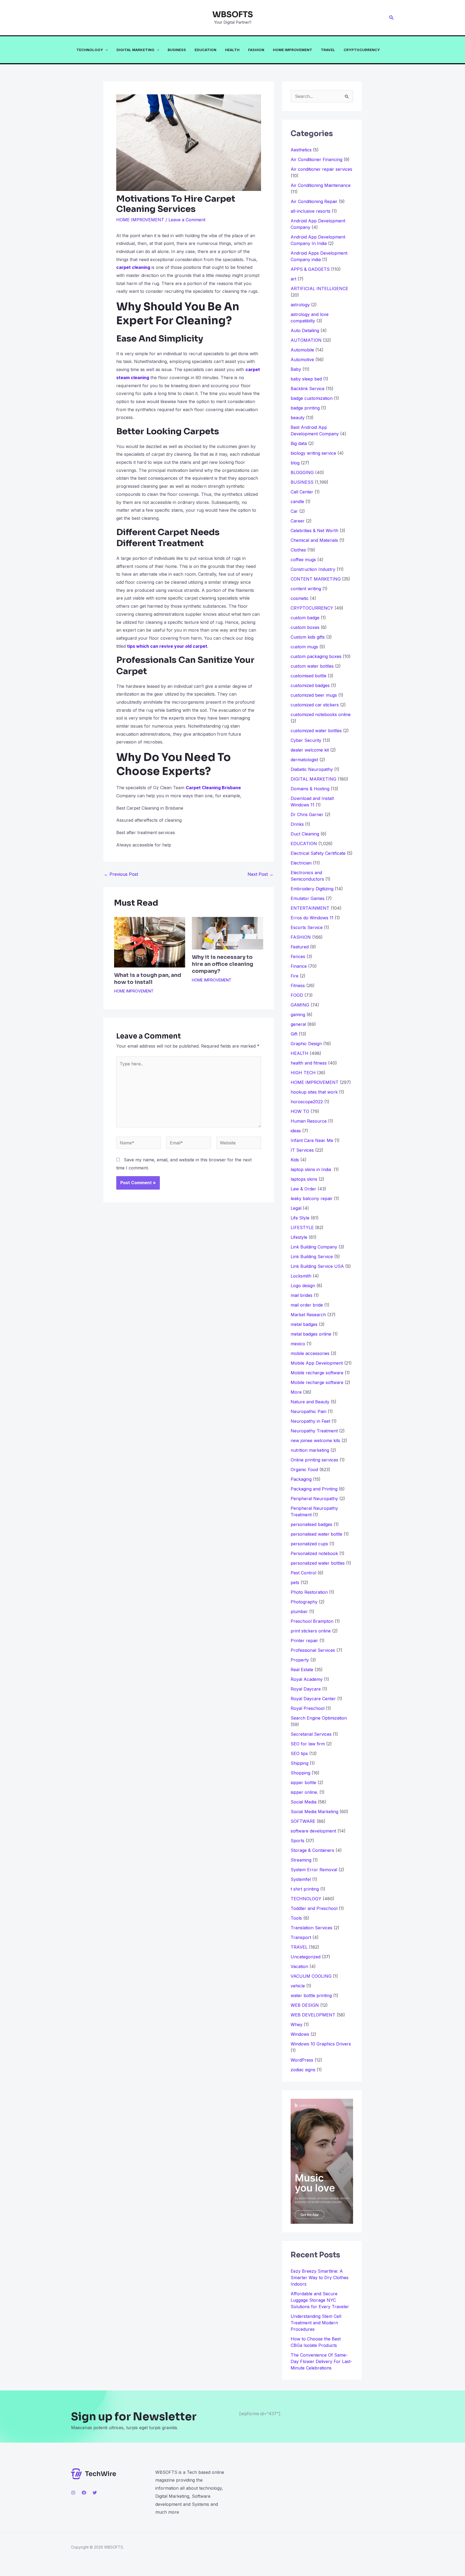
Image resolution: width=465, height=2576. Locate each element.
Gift (294, 1034)
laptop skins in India (311, 1169)
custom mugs (304, 647)
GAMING (300, 1005)
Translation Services (311, 1928)
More (296, 1392)
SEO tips (299, 1753)
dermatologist (304, 760)
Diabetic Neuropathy (312, 769)
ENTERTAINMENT (310, 908)
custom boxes (305, 627)
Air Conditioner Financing (316, 159)
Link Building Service (312, 1257)
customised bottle (309, 676)
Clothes (298, 550)
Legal (296, 1208)
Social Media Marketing (314, 1812)
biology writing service (313, 453)
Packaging (301, 1479)
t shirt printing (305, 1889)
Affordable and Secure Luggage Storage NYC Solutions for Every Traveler (322, 2300)
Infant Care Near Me (312, 1140)
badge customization (312, 398)
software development (313, 1831)
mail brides (302, 1295)
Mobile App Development (317, 1363)
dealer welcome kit (310, 750)
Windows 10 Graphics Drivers (321, 2044)
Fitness (298, 985)
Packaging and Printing (314, 1489)
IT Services (302, 1150)
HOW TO (300, 1111)
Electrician (301, 863)
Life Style (300, 1218)
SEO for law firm (308, 1744)
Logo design (303, 1286)
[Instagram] (73, 2493)
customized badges (310, 685)
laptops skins (304, 1179)
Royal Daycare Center (313, 1699)
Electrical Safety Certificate (318, 853)
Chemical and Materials (314, 540)
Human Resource (309, 1121)
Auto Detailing (305, 330)
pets (295, 1582)
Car (294, 511)
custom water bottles (312, 666)
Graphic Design (306, 1044)
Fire (295, 976)
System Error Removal (314, 1870)
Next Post (260, 874)
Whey (297, 2024)
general (298, 1024)
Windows (300, 2034)
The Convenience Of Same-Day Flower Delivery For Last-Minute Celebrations (321, 2361)
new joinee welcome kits (315, 1440)
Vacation (299, 1966)
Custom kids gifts (308, 637)
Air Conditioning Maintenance (321, 185)
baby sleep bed (306, 379)
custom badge (305, 618)
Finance (299, 966)
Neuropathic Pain (309, 1411)
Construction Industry (313, 569)
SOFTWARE (303, 1821)
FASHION (256, 50)
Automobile (302, 350)
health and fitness (309, 1063)
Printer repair (304, 1641)
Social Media (304, 1802)
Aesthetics (301, 150)
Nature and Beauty (310, 1402)
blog (295, 463)
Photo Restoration (309, 1592)
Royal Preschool (308, 1708)
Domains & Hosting (310, 789)
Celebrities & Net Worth (314, 531)
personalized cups (309, 1544)
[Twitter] (95, 2493)
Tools (296, 1918)
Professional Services (313, 1650)
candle (297, 501)
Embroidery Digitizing (312, 889)
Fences (298, 956)
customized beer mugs (314, 695)
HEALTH (232, 50)
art (293, 279)
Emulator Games (308, 898)
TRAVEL (328, 50)
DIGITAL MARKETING (135, 50)
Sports (297, 1841)
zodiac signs (303, 2070)
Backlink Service (308, 389)
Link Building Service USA (317, 1266)
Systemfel (301, 1879)
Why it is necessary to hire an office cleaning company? (223, 964)
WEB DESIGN (305, 2005)
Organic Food (304, 1470)
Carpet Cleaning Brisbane (213, 788)
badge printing (305, 408)
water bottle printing (311, 1995)
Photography (304, 1602)
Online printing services (314, 1460)
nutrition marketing (310, 1450)
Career (298, 521)
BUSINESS (177, 50)
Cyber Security (306, 740)
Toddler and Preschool (314, 1908)
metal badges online (311, 1334)
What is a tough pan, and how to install (148, 979)
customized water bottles (316, 731)
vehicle (298, 1986)
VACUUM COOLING (311, 1976)
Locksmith (301, 1276)
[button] (392, 18)
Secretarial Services (311, 1734)
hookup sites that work (314, 1092)
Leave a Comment (187, 220)
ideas (296, 1131)
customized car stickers (315, 705)
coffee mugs (303, 560)
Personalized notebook (314, 1553)
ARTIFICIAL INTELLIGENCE (319, 289)
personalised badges (311, 1524)
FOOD (297, 995)
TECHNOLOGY (90, 50)
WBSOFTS (233, 15)
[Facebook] (84, 2493)
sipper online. (304, 1792)
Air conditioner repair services (321, 169)
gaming (298, 1015)
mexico (298, 1344)
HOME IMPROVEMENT (293, 50)
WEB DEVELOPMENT (313, 2015)
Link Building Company (314, 1247)
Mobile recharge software (317, 1373)
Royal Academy (307, 1679)
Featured (300, 947)
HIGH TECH (303, 1073)
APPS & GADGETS (310, 269)
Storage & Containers (312, 1850)
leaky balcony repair (312, 1198)
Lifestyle (299, 1237)
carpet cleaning (133, 267)
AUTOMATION (306, 340)
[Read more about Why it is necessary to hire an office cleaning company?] (227, 933)
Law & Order (303, 1189)
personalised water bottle (316, 1534)
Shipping (300, 1763)
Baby (296, 369)
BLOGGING (302, 472)
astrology (300, 305)
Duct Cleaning (305, 834)
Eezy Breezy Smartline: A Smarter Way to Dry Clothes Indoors (320, 2278)
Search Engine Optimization (319, 1718)
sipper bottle (303, 1782)
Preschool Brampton (312, 1621)
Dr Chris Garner (307, 814)
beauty (298, 418)
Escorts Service (307, 927)
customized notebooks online (321, 714)
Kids (295, 1160)
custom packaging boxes (316, 656)
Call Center (302, 492)
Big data (299, 443)
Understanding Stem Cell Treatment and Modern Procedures (316, 2323)
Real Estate (302, 1670)
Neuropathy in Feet (310, 1421)
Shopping (300, 1773)
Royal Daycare (306, 1689)
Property (300, 1660)
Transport (301, 1937)
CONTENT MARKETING (316, 579)
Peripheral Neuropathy (314, 1499)
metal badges (304, 1324)
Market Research (308, 1315)
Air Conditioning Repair (314, 201)
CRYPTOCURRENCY (362, 50)
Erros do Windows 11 (312, 918)
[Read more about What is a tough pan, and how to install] (150, 942)
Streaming (301, 1860)
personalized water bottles (318, 1563)
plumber (299, 1611)
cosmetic (300, 598)
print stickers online (311, 1631)
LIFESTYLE (302, 1227)
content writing (306, 589)
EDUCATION (205, 50)
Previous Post (121, 874)
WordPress (302, 2060)
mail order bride (307, 1305)
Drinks (297, 824)
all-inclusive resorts (311, 211)
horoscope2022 (307, 1102)
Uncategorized (306, 1957)
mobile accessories (310, 1353)
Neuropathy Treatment (314, 1431)
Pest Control (303, 1573)
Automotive (302, 360)
